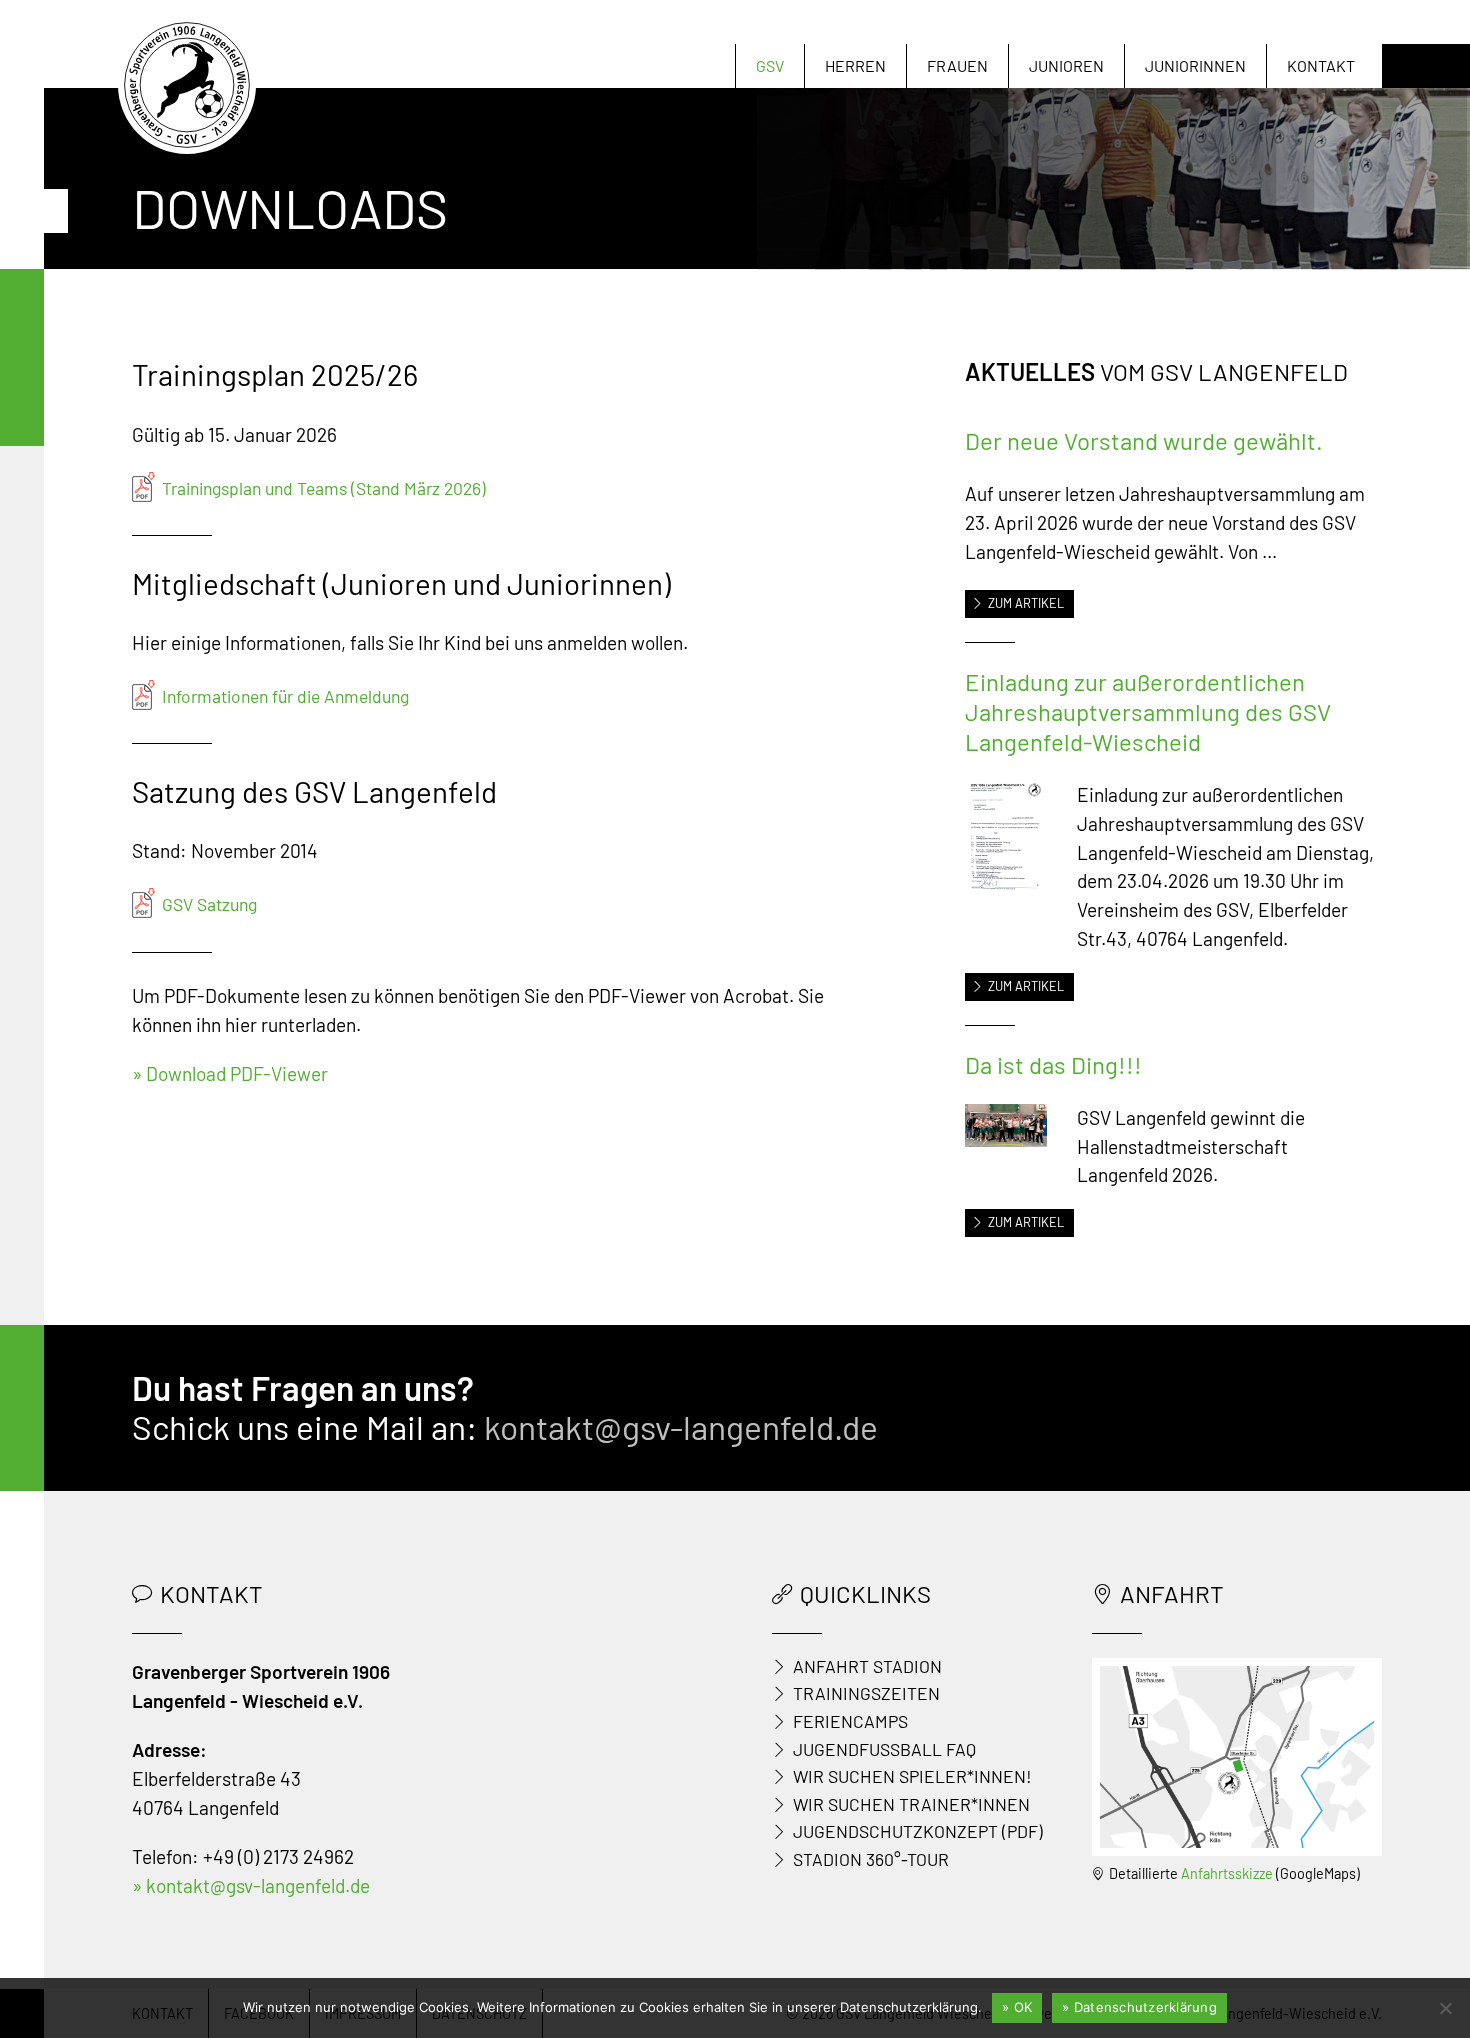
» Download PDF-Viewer (230, 1073)
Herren (855, 65)
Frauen (957, 65)
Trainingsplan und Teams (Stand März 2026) (324, 488)
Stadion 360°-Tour (871, 1859)
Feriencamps (850, 1721)
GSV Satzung (209, 904)
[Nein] (1445, 2008)
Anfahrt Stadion (867, 1666)
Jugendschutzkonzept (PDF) (918, 1831)
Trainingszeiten (866, 1693)
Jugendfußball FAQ (884, 1749)
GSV (770, 65)
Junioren (1066, 65)
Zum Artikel (1026, 603)
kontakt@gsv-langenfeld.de (681, 1426)
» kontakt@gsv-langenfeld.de (251, 1885)
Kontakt (1321, 65)
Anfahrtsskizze (1227, 1873)
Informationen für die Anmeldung (285, 696)
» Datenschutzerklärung (1139, 2007)
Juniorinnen (1195, 65)
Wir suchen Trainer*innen (911, 1804)
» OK (1017, 2007)
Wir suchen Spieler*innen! (912, 1776)
